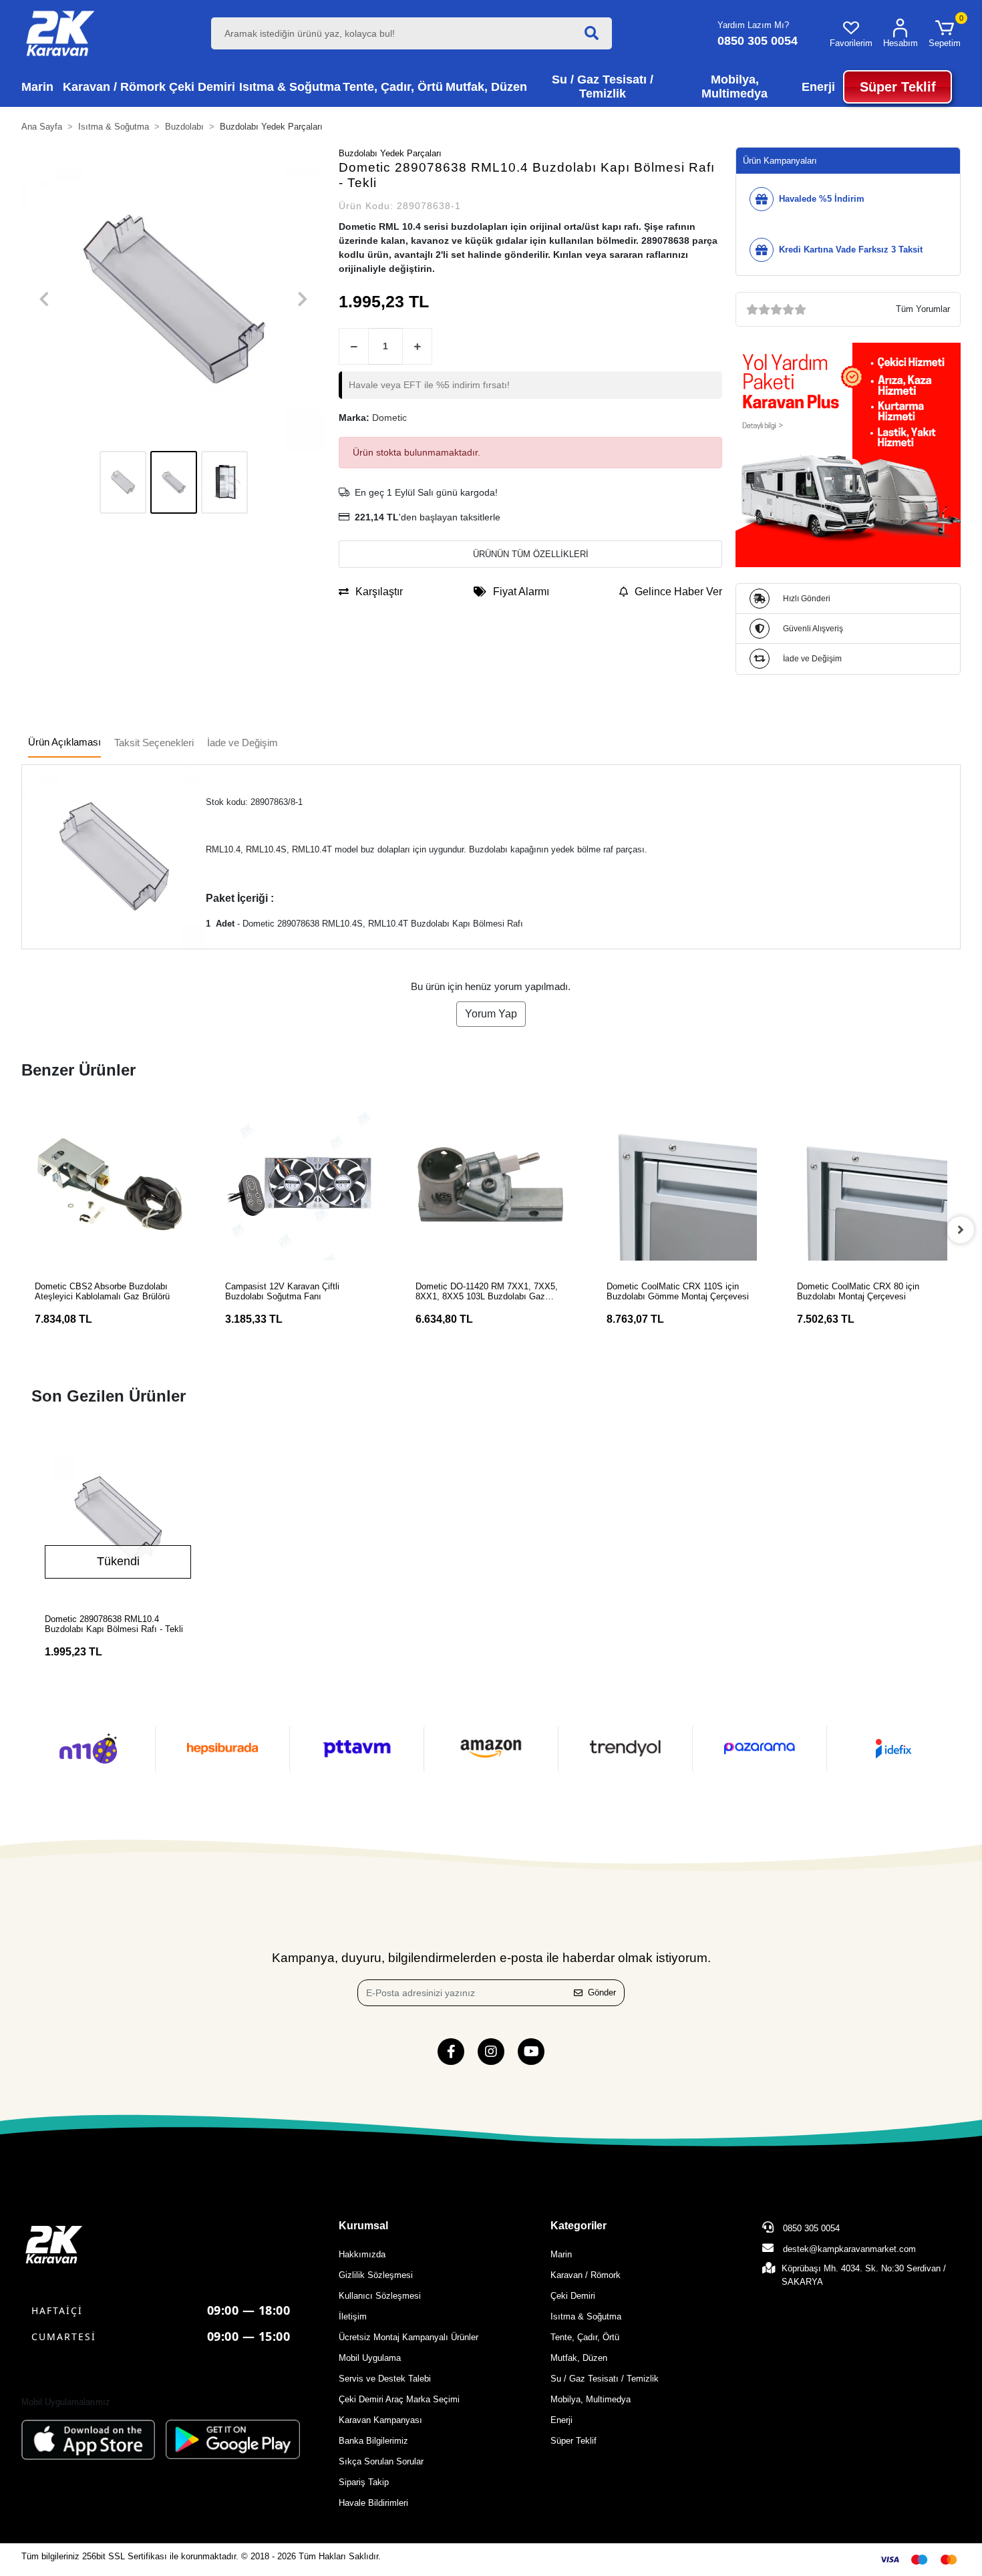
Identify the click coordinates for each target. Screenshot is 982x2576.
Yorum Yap (491, 1014)
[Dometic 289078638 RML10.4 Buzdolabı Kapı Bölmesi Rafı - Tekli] (118, 1519)
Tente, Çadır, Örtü (585, 2337)
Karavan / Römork (586, 2275)
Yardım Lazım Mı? (753, 25)
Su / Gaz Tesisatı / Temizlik (605, 2379)
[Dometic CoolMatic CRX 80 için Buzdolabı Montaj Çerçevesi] (872, 1185)
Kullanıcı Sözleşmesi (380, 2296)
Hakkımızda (362, 2254)
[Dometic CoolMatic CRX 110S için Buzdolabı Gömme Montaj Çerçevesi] (682, 1185)
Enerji (561, 2420)
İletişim (353, 2316)
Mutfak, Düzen (579, 2358)
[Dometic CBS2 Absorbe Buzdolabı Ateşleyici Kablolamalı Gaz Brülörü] (110, 1185)
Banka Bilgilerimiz (373, 2441)
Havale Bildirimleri (373, 2503)
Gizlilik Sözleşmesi (376, 2275)
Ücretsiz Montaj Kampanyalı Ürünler (408, 2337)
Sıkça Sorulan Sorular (381, 2461)
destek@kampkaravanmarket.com (849, 2249)
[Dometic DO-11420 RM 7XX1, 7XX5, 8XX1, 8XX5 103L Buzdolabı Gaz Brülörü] (491, 1185)
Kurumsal (363, 2226)
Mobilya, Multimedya (591, 2399)
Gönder (602, 1992)
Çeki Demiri (573, 2296)
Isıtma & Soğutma (586, 2316)
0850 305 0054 (810, 2228)
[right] (961, 1230)
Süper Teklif (574, 2441)
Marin (561, 2254)
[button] (945, 33)
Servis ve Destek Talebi (385, 2379)
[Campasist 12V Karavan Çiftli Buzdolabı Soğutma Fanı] (300, 1185)
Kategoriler (579, 2226)
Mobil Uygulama (370, 2358)
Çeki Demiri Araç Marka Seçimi (399, 2399)
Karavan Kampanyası (380, 2420)
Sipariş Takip (364, 2482)
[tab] (64, 743)
